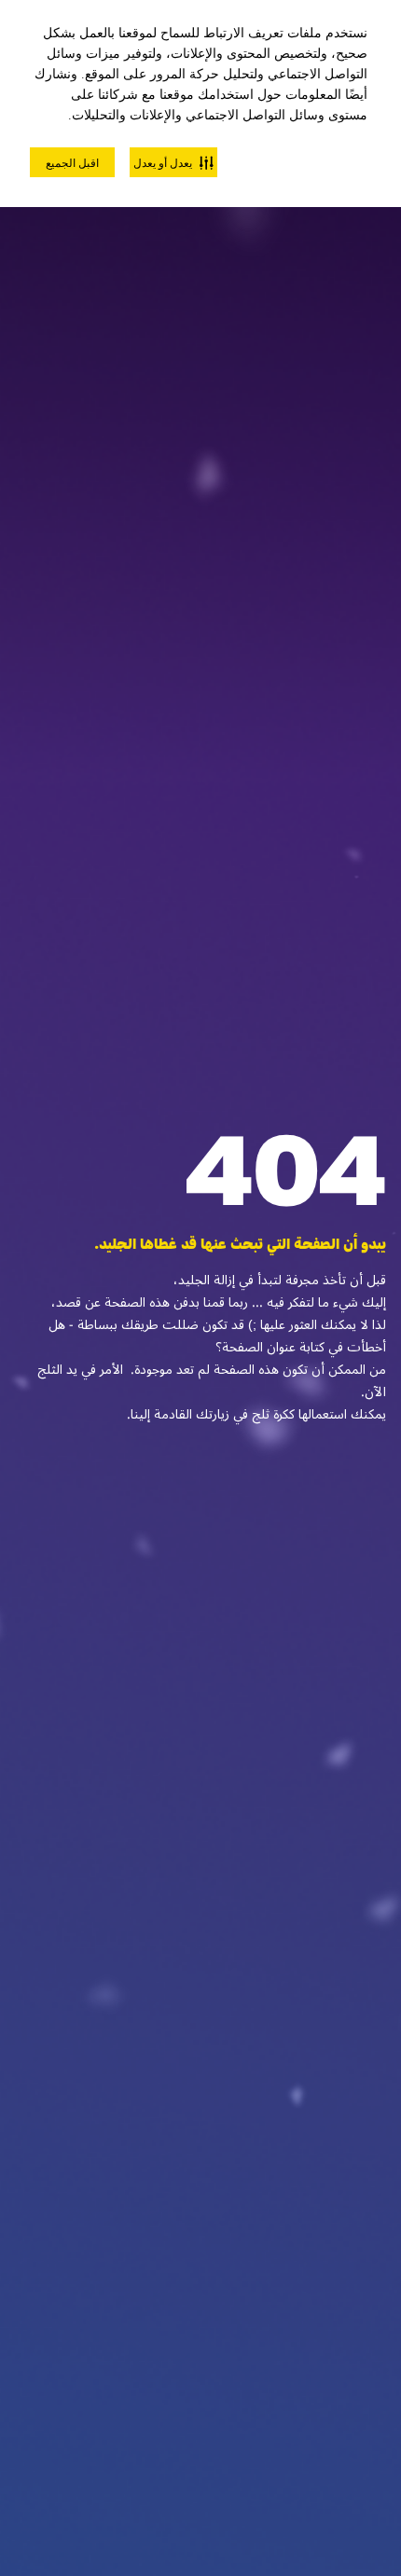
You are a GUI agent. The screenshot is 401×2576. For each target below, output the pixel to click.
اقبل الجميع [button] (72, 163)
